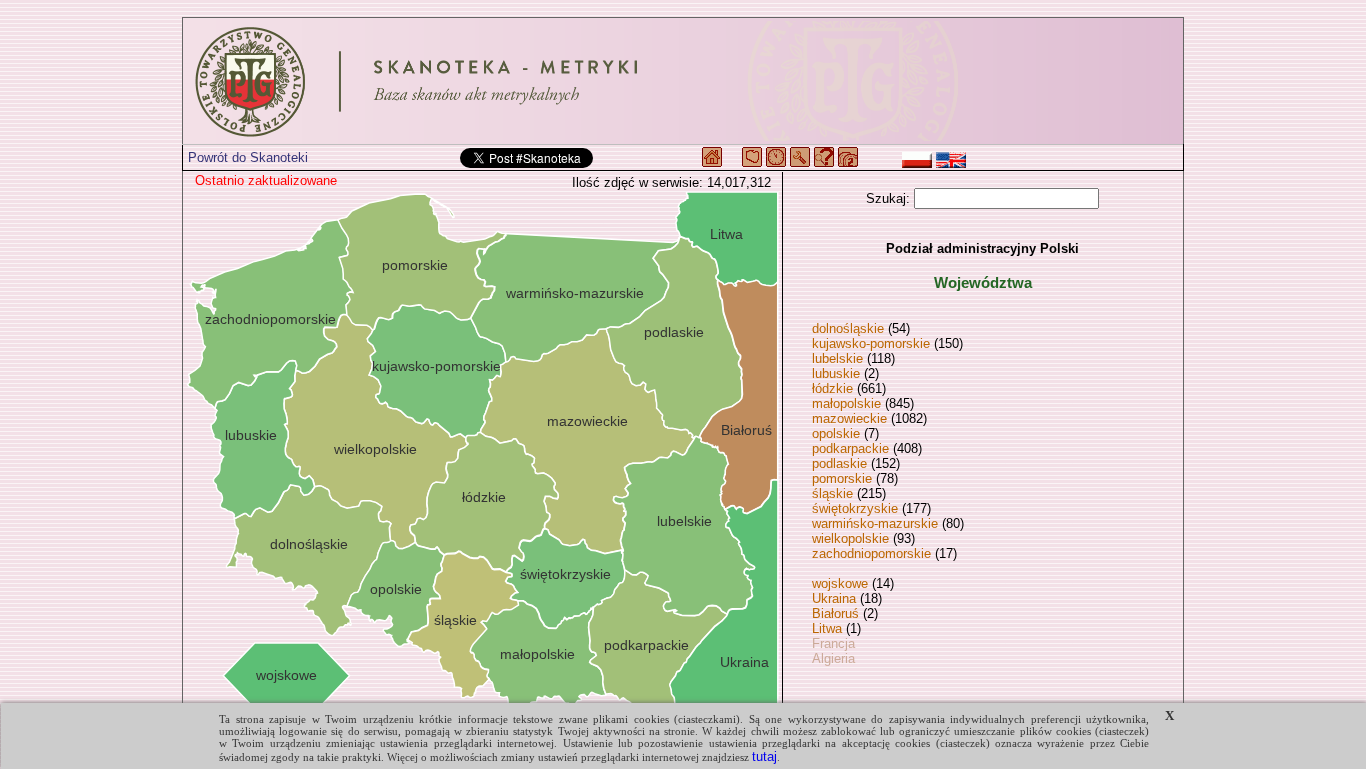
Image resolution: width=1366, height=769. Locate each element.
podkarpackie (850, 448)
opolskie (836, 433)
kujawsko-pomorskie (871, 343)
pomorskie (842, 478)
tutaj (764, 756)
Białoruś (835, 613)
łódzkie (832, 388)
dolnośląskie (848, 328)
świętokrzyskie (855, 508)
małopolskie (846, 403)
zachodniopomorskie (871, 553)
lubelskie (837, 358)
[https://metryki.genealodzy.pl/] (683, 81)
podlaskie (839, 463)
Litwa (827, 628)
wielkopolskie (850, 538)
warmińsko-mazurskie (875, 523)
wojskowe (840, 583)
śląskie (832, 493)
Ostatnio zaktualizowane (266, 180)
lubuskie (836, 373)
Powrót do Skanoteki (248, 157)
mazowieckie (849, 418)
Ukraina (834, 598)
